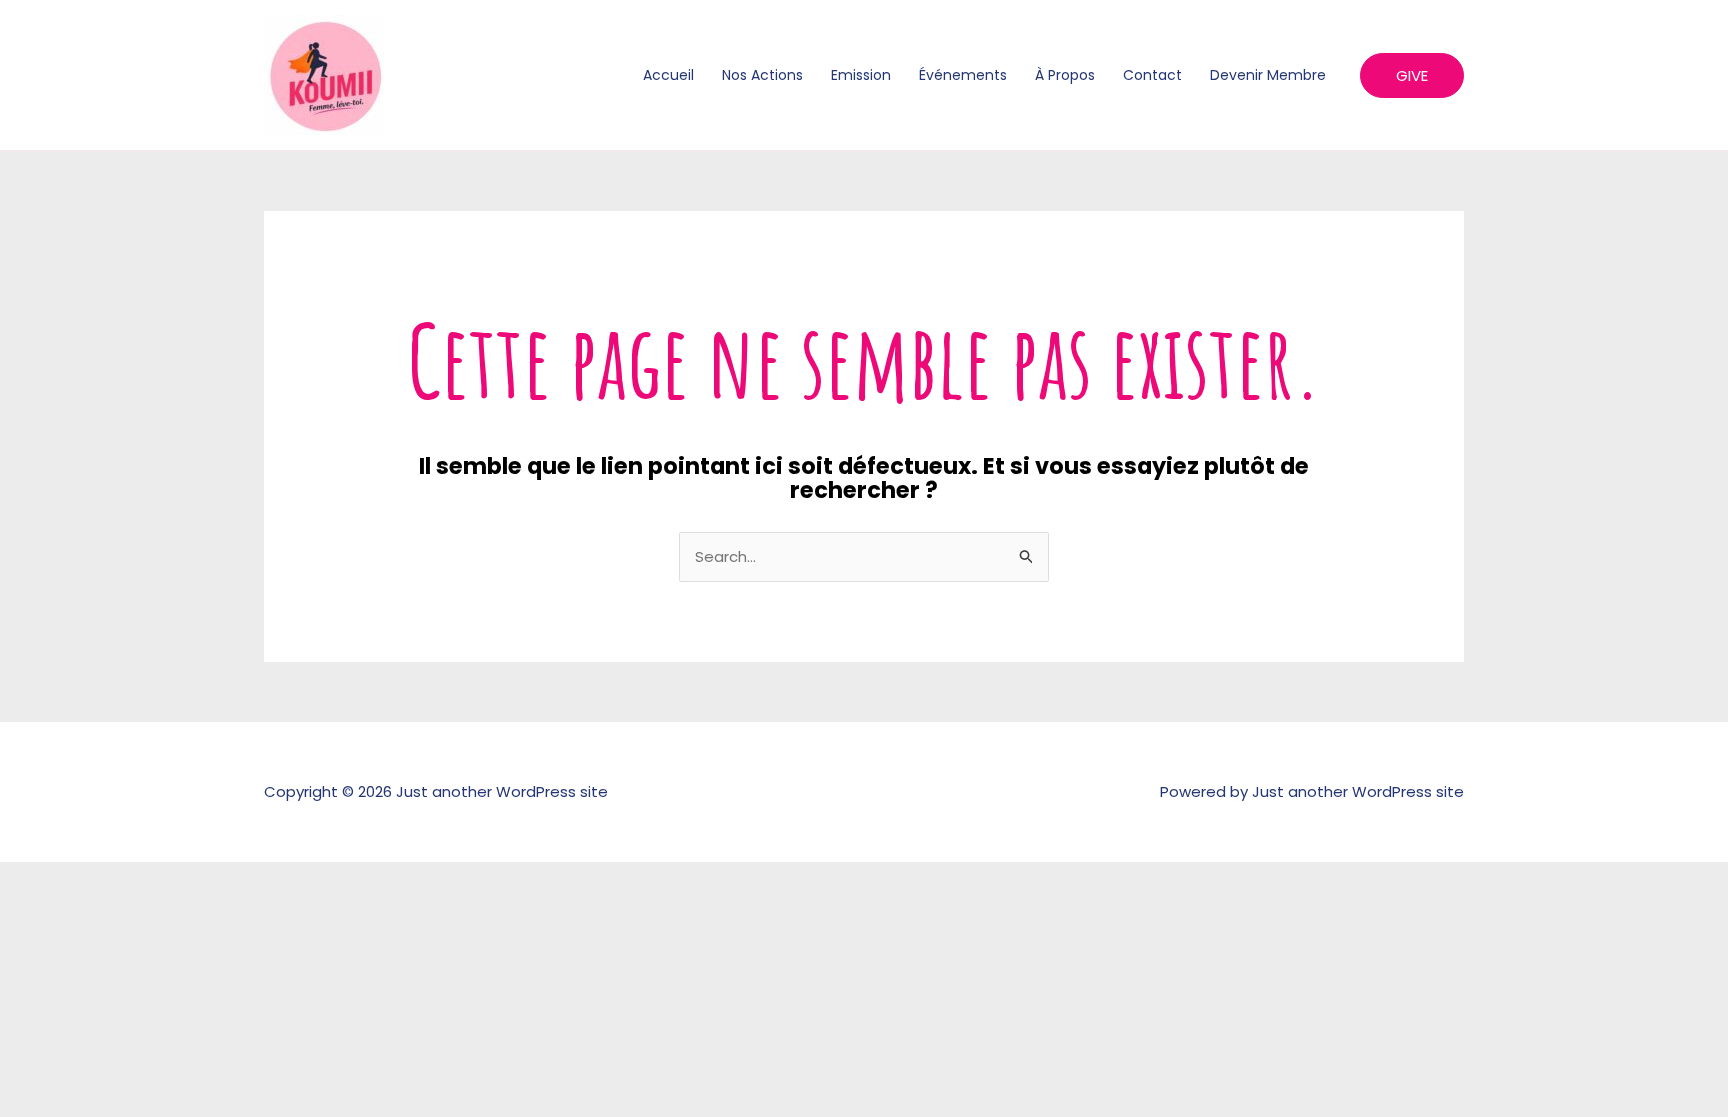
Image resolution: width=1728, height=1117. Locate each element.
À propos (1065, 75)
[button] (1412, 75)
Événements (963, 75)
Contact (1152, 75)
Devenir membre (1268, 75)
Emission (861, 75)
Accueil (668, 75)
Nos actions (762, 75)
